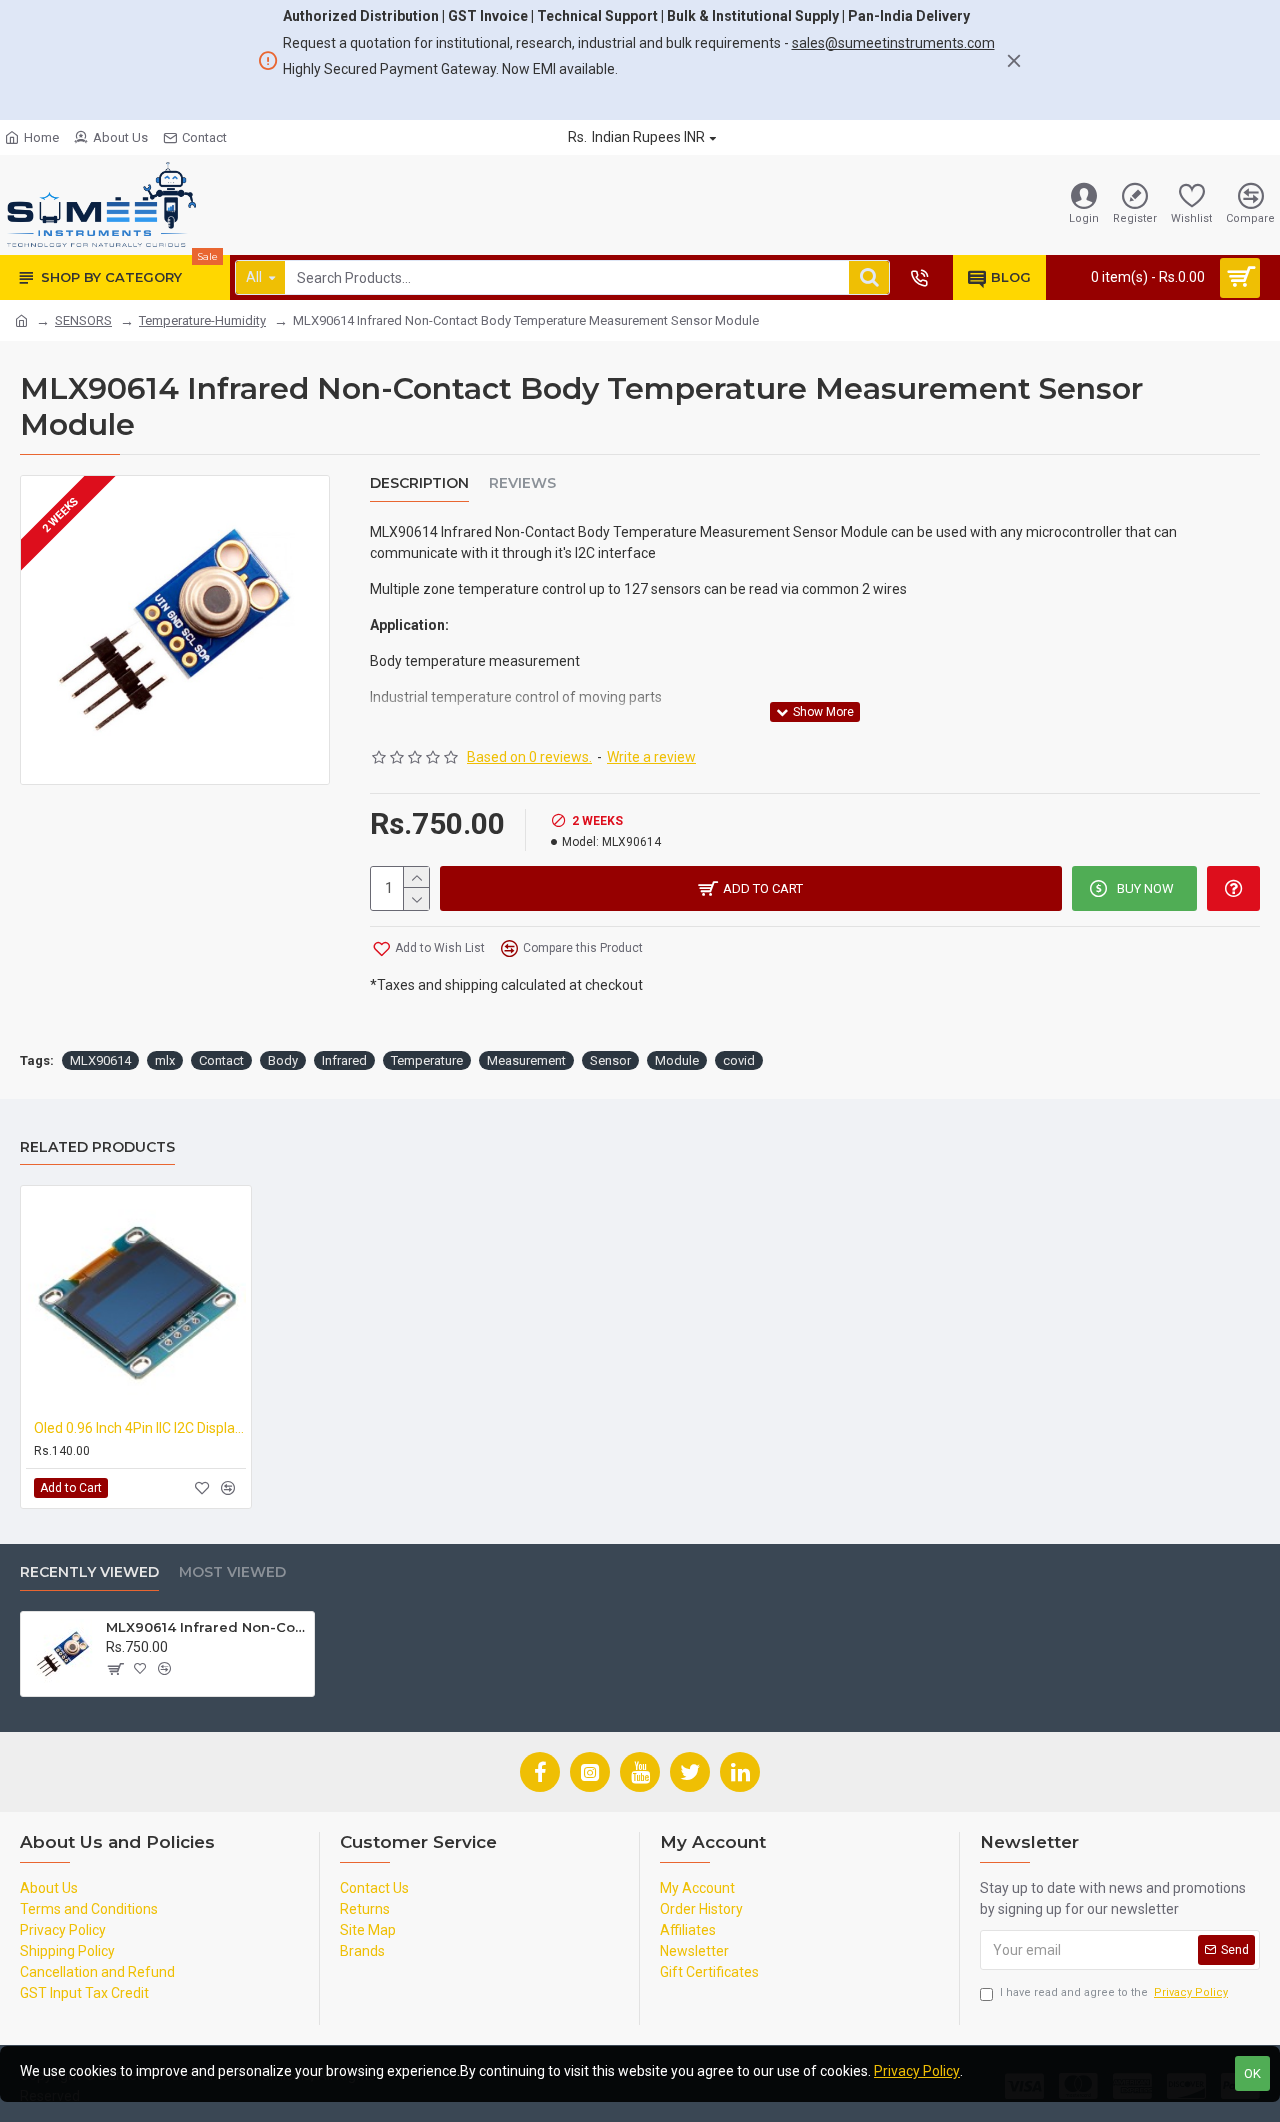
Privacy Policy (917, 2071)
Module (677, 1060)
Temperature (427, 1060)
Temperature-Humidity (202, 320)
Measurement (526, 1060)
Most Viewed (232, 1572)
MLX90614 (100, 1060)
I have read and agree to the (1114, 1992)
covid (739, 1060)
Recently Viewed (89, 1572)
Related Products (97, 1147)
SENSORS (83, 320)
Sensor (610, 1060)
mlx (165, 1060)
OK (1252, 2073)
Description (419, 483)
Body (283, 1060)
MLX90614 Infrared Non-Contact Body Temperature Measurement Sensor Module (206, 1627)
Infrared (344, 1060)
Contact (221, 1060)
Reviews (522, 483)
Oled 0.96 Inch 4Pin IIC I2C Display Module (140, 1428)
